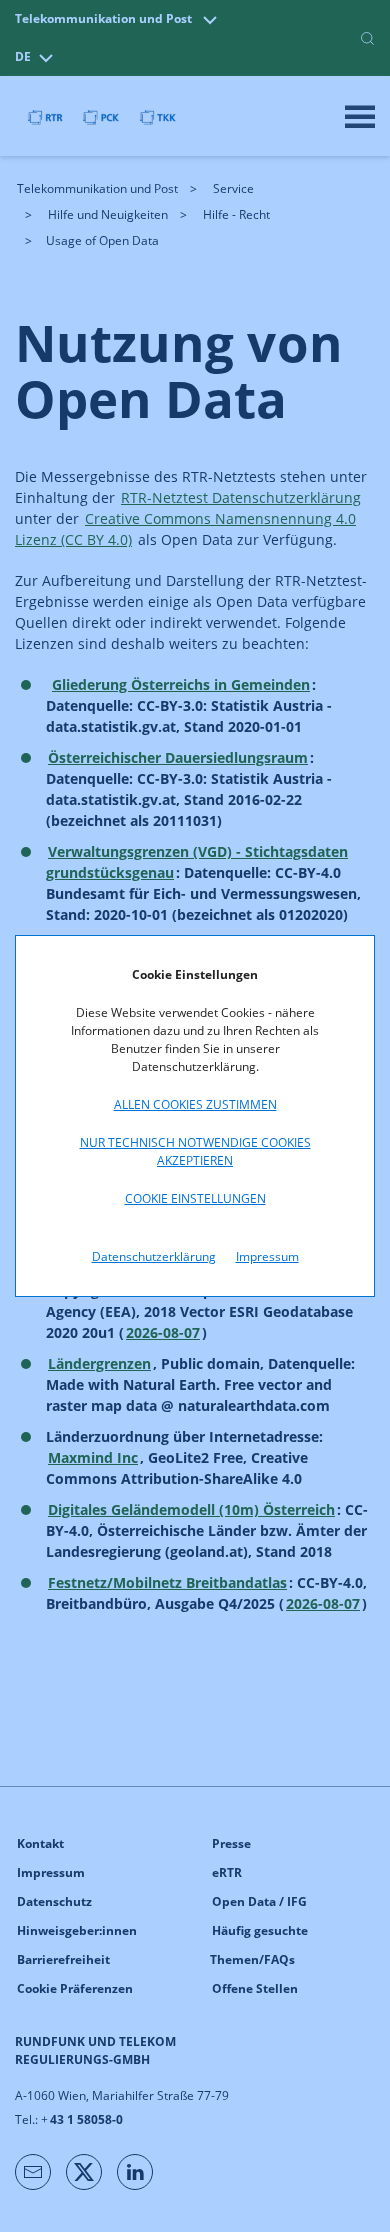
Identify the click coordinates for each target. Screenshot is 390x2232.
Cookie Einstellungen (195, 1198)
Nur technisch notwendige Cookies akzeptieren (195, 1151)
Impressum (267, 1256)
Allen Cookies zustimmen (195, 1104)
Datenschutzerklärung (154, 1256)
